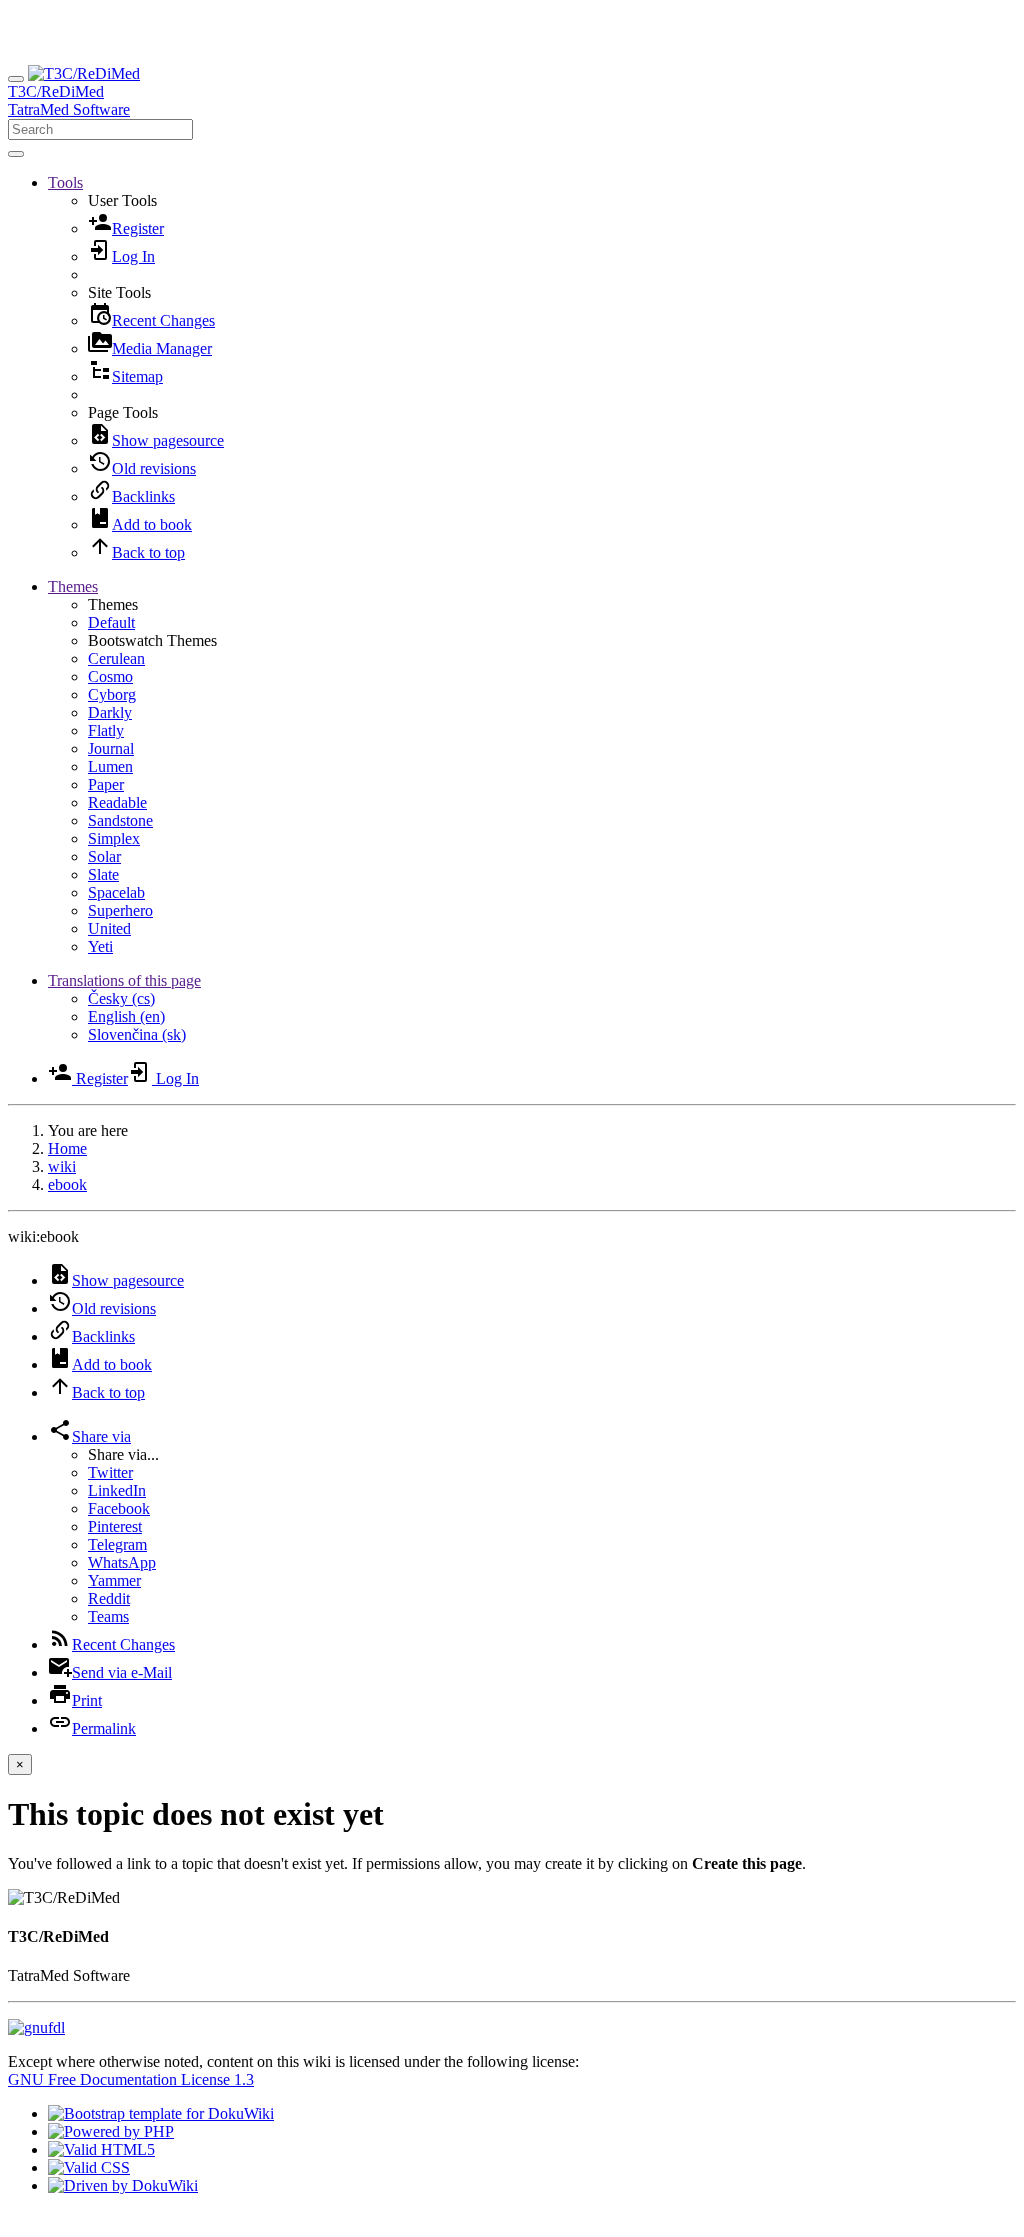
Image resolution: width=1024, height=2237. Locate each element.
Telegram (117, 1544)
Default (111, 622)
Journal (111, 748)
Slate (103, 874)
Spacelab (116, 892)
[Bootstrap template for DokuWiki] (161, 2113)
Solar (104, 856)
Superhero (120, 910)
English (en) (126, 1016)
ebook (67, 1184)
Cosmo (110, 676)
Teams (108, 1616)
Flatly (106, 730)
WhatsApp (122, 1562)
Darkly (110, 712)
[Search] (16, 154)
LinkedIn (117, 1490)
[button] (65, 182)
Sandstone (120, 820)
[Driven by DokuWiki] (123, 2185)
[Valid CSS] (89, 2167)
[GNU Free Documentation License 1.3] (36, 2027)
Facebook (119, 1508)
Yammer (114, 1580)
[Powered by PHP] (111, 2131)
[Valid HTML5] (101, 2149)
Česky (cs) (121, 998)
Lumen (110, 766)
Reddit (109, 1598)
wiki (62, 1166)
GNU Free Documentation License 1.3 (131, 2079)
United (109, 928)
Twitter (110, 1472)
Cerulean (116, 658)
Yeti (100, 946)
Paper (106, 784)
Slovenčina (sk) (137, 1034)
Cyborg (112, 694)
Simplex (114, 838)
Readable (117, 802)
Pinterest (115, 1526)
